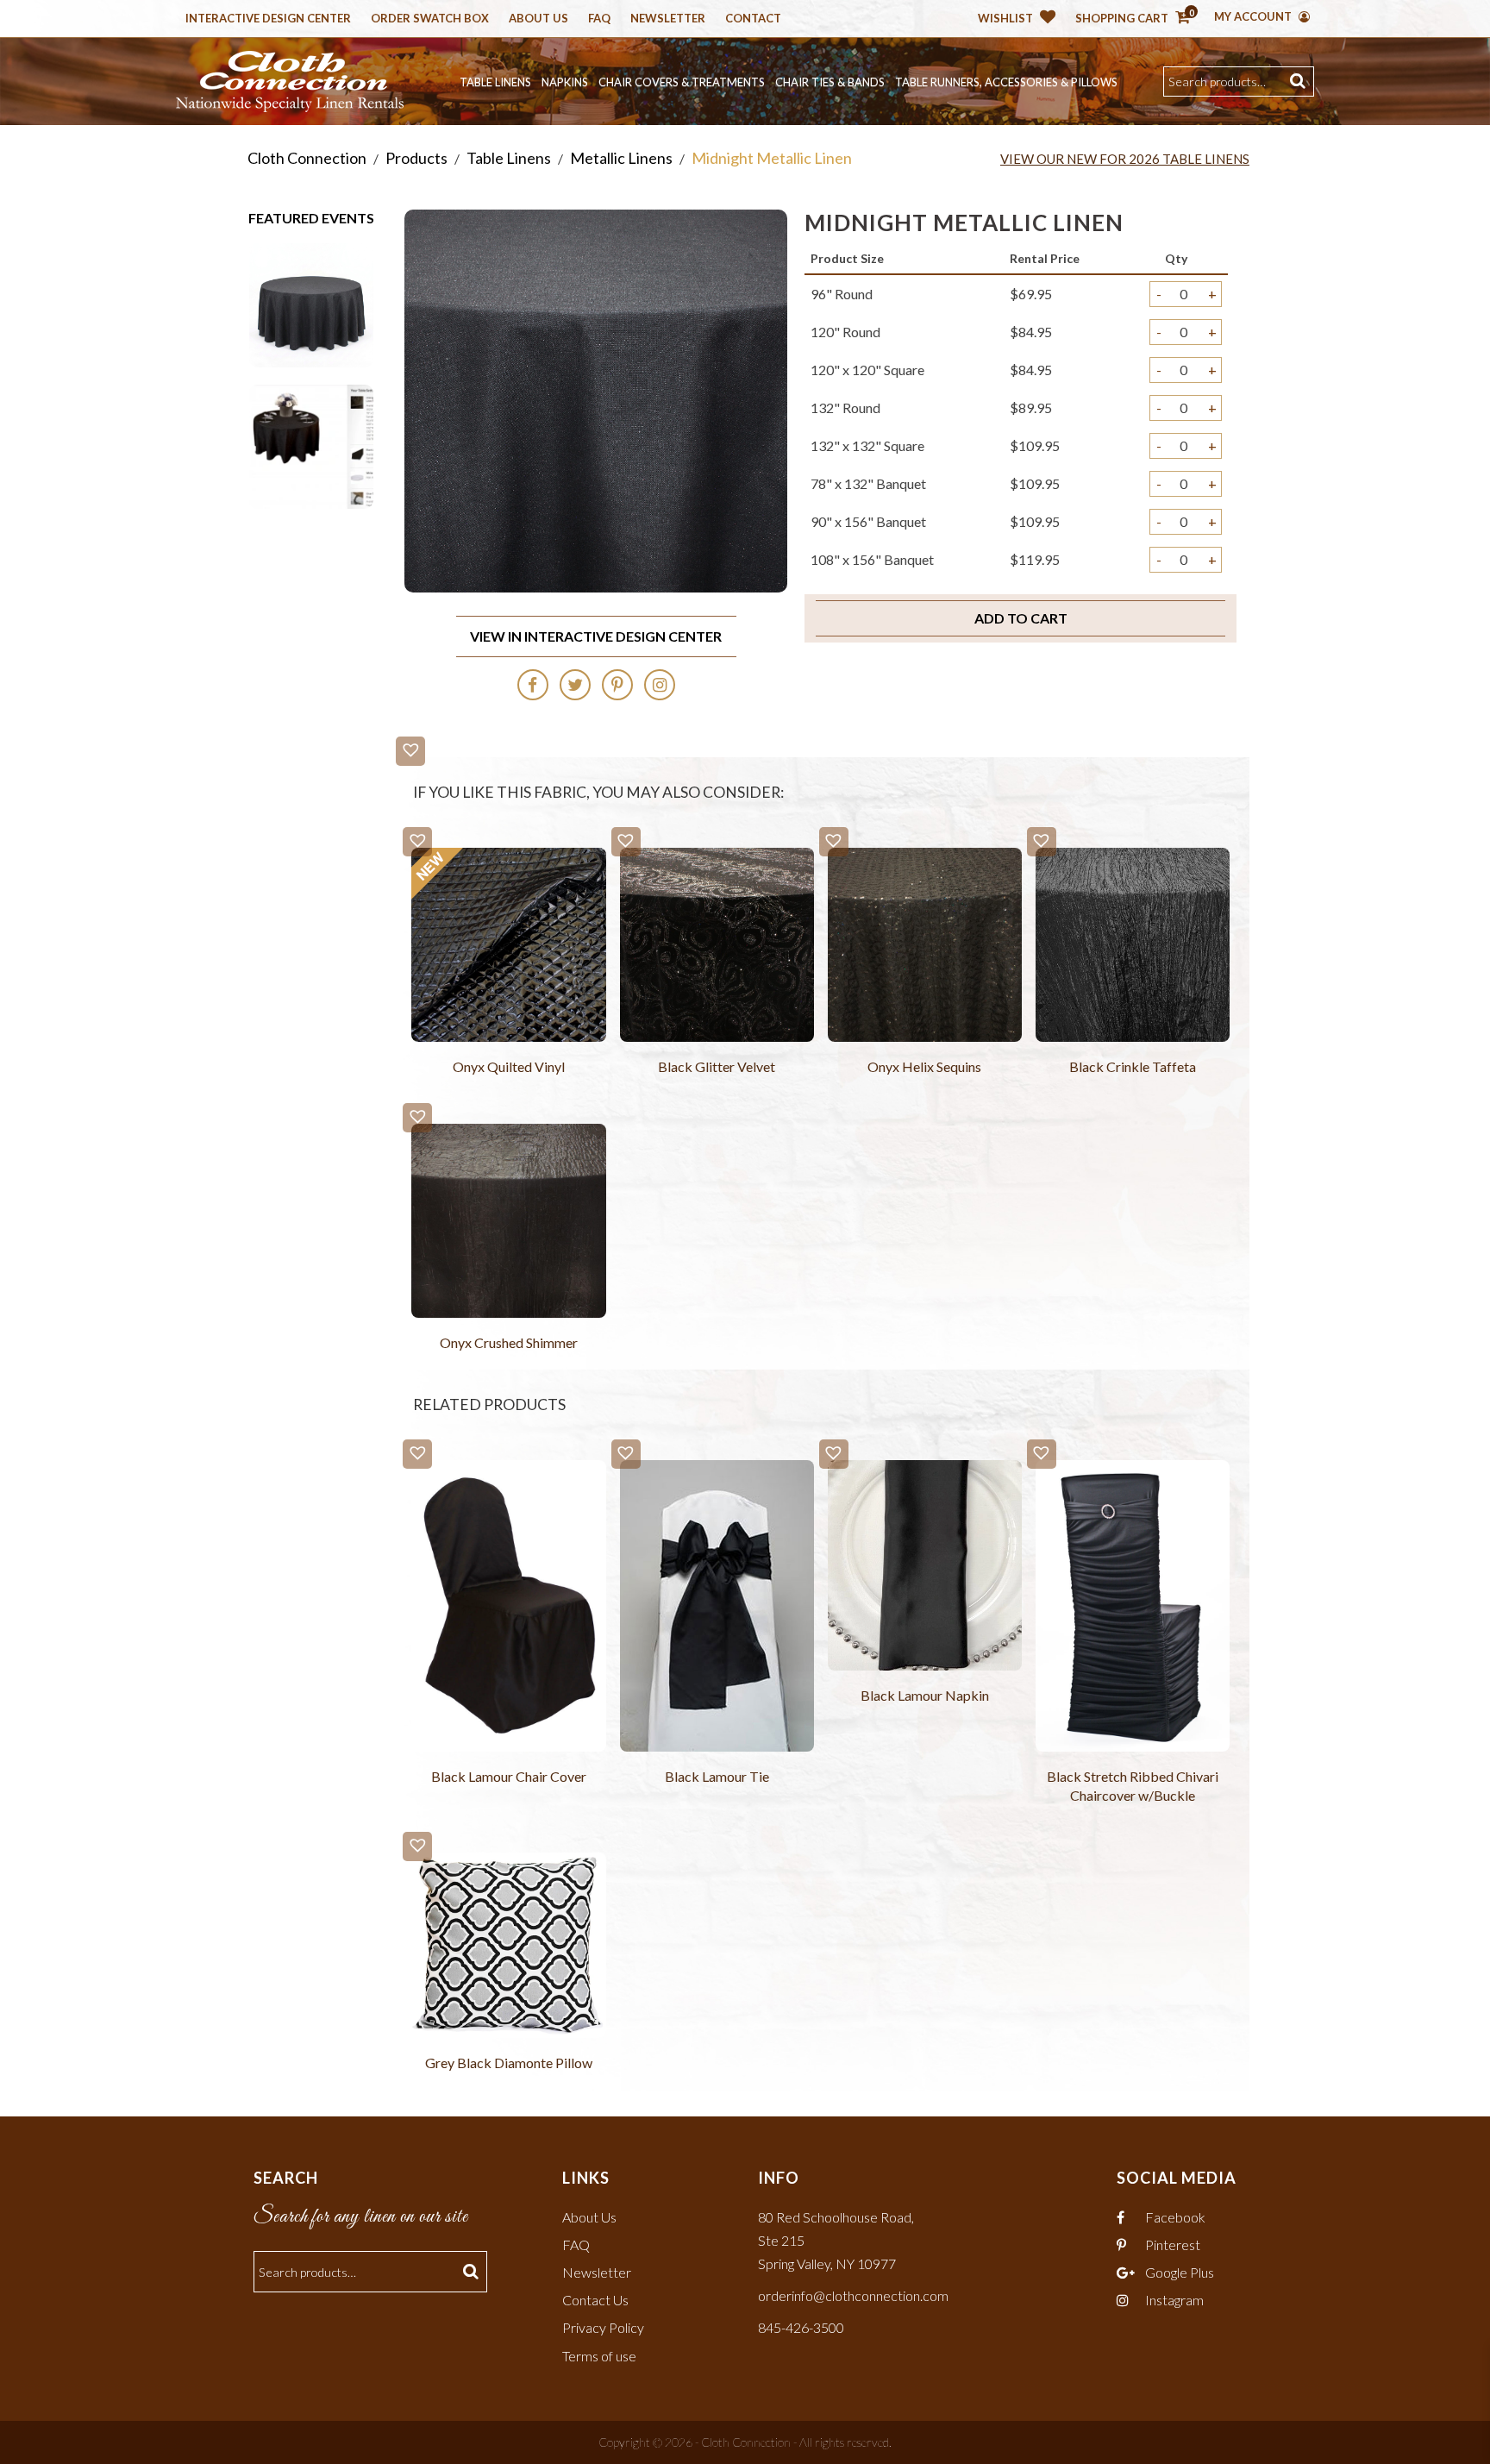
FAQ (576, 2245)
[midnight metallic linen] (311, 303)
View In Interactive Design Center (596, 636)
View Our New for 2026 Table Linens (1125, 159)
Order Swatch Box (430, 19)
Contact (753, 19)
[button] (410, 751)
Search (1300, 82)
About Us (538, 19)
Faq (599, 19)
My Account (1254, 16)
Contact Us (595, 2300)
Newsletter (668, 19)
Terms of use (599, 2356)
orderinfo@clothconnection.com (853, 2295)
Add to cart (1021, 618)
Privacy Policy (603, 2327)
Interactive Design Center (268, 19)
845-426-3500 (801, 2327)
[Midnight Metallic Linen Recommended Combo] (311, 445)
